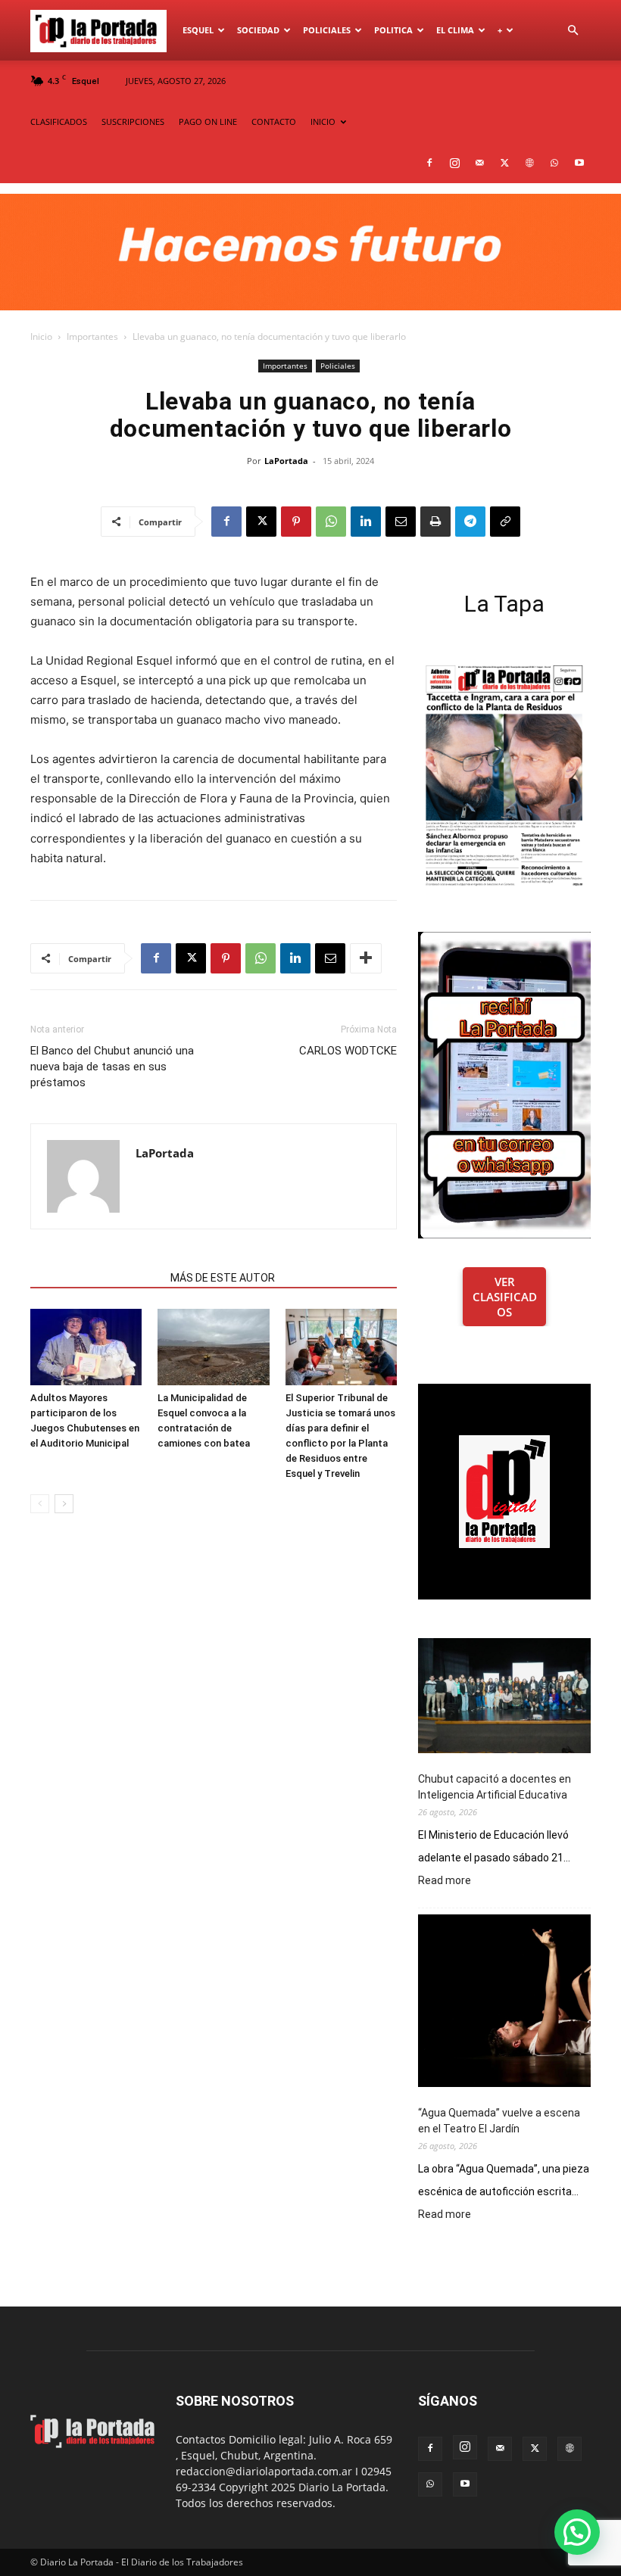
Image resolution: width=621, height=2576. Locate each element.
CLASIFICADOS (59, 121)
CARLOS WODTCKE (348, 1051)
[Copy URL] (505, 522)
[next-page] (64, 1504)
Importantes (92, 336)
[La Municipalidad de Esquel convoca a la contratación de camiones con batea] (213, 1347)
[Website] (529, 163)
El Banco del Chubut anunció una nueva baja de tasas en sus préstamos (112, 1067)
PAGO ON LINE (208, 121)
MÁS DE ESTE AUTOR (223, 1278)
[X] (504, 163)
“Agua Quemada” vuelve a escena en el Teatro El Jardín (499, 2121)
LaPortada (286, 461)
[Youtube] (579, 163)
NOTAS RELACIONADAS (96, 1278)
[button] (573, 31)
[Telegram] (470, 522)
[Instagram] (454, 163)
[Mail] (479, 163)
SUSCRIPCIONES (133, 121)
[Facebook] (429, 163)
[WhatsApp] (554, 163)
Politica (393, 30)
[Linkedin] (366, 522)
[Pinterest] (296, 522)
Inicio (41, 336)
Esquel (198, 30)
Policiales (327, 30)
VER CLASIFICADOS (505, 1297)
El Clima (455, 30)
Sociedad (258, 30)
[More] (366, 958)
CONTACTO (274, 121)
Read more (445, 1881)
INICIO (323, 121)
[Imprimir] (435, 522)
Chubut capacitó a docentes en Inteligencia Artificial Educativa (495, 1787)
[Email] (401, 522)
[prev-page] (40, 1504)
